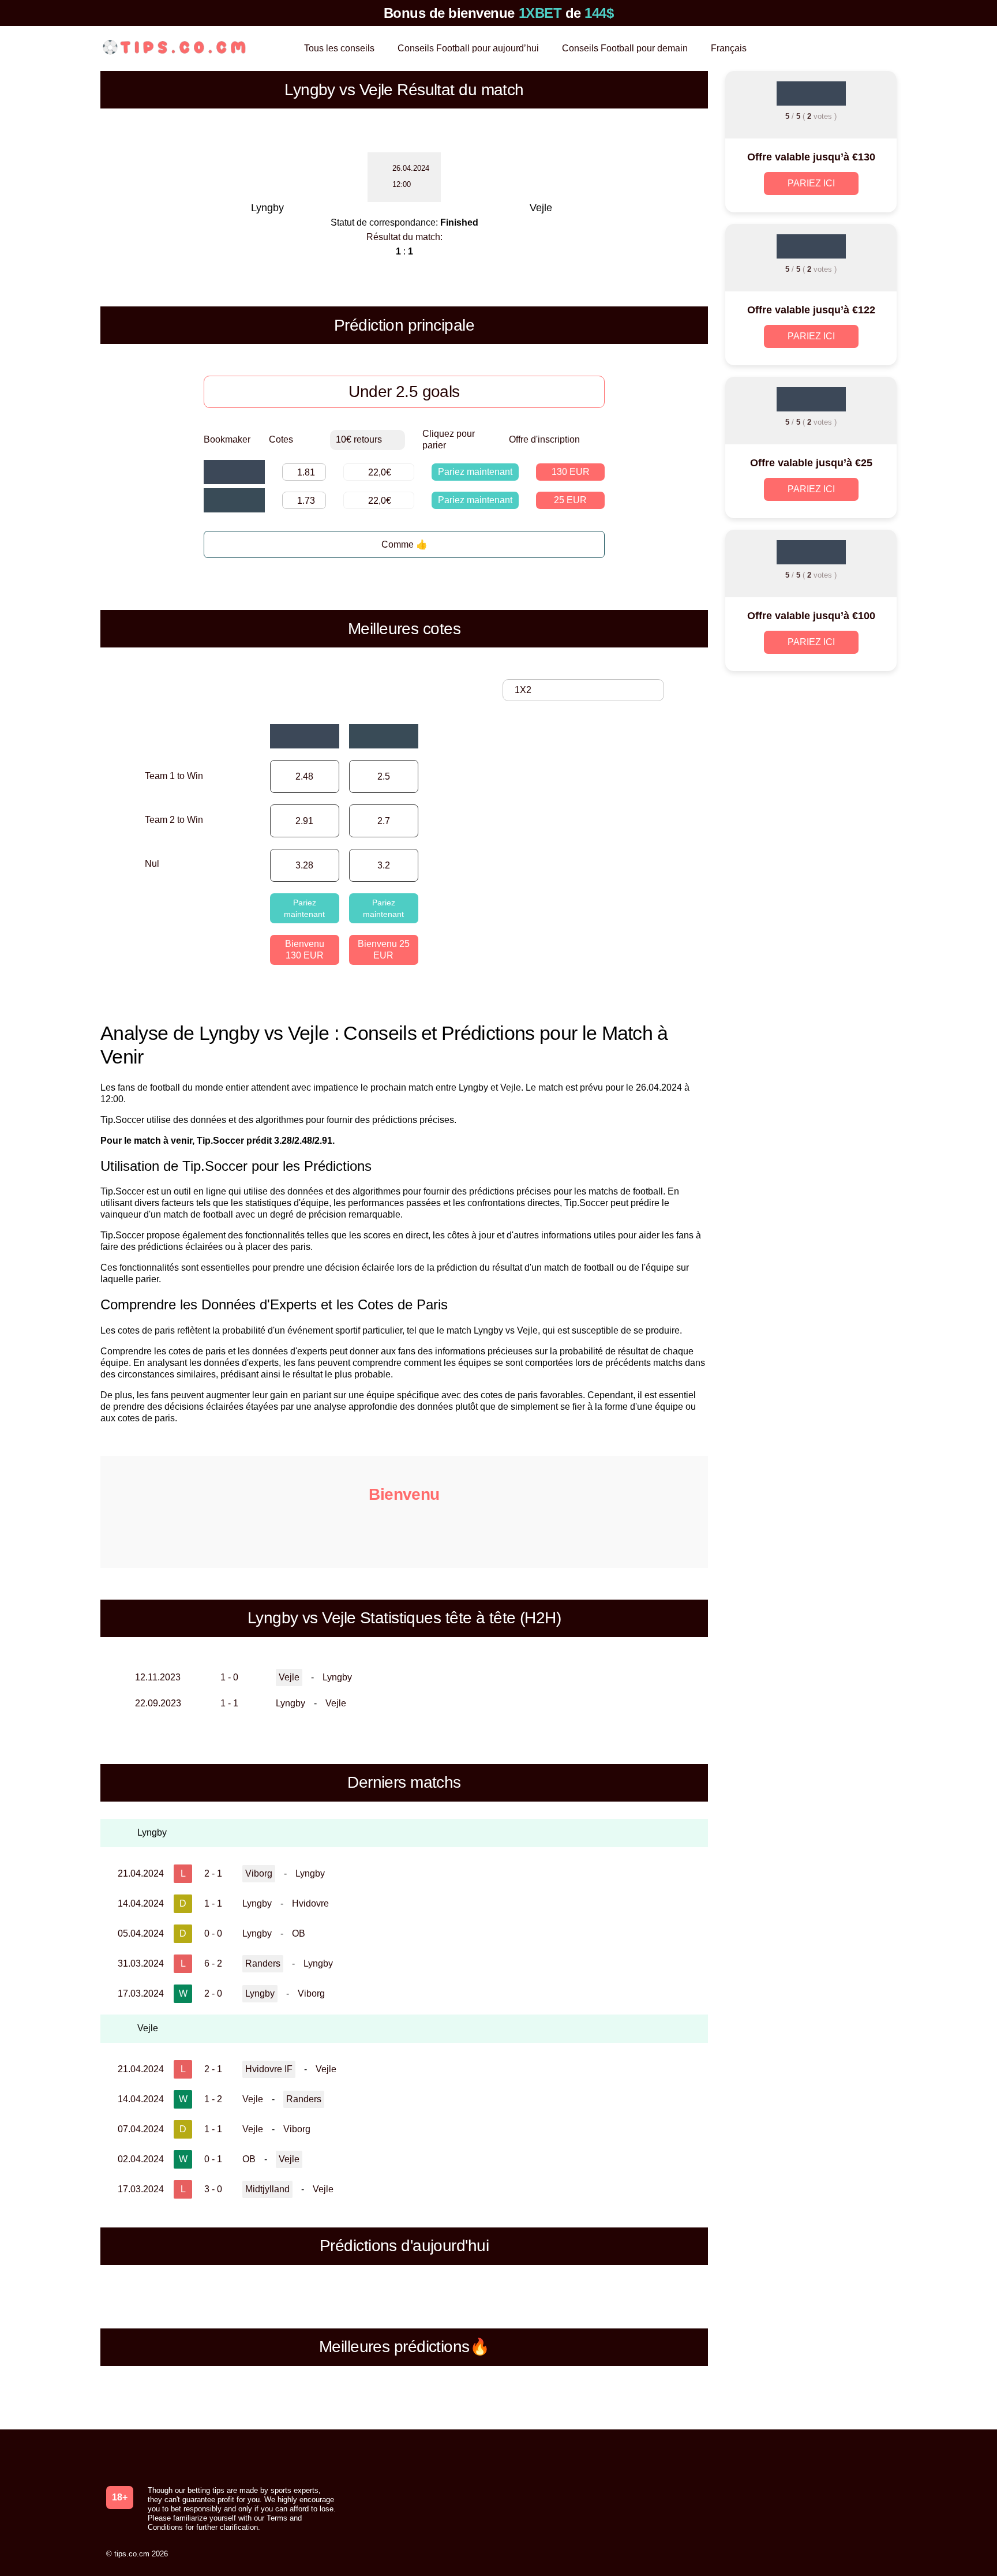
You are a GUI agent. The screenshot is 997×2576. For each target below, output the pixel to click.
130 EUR (571, 472)
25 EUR (570, 500)
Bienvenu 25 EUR (384, 950)
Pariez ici (811, 183)
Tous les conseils (339, 48)
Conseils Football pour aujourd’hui (468, 48)
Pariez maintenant (475, 472)
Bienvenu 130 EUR (305, 950)
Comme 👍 (404, 544)
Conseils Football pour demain (625, 48)
